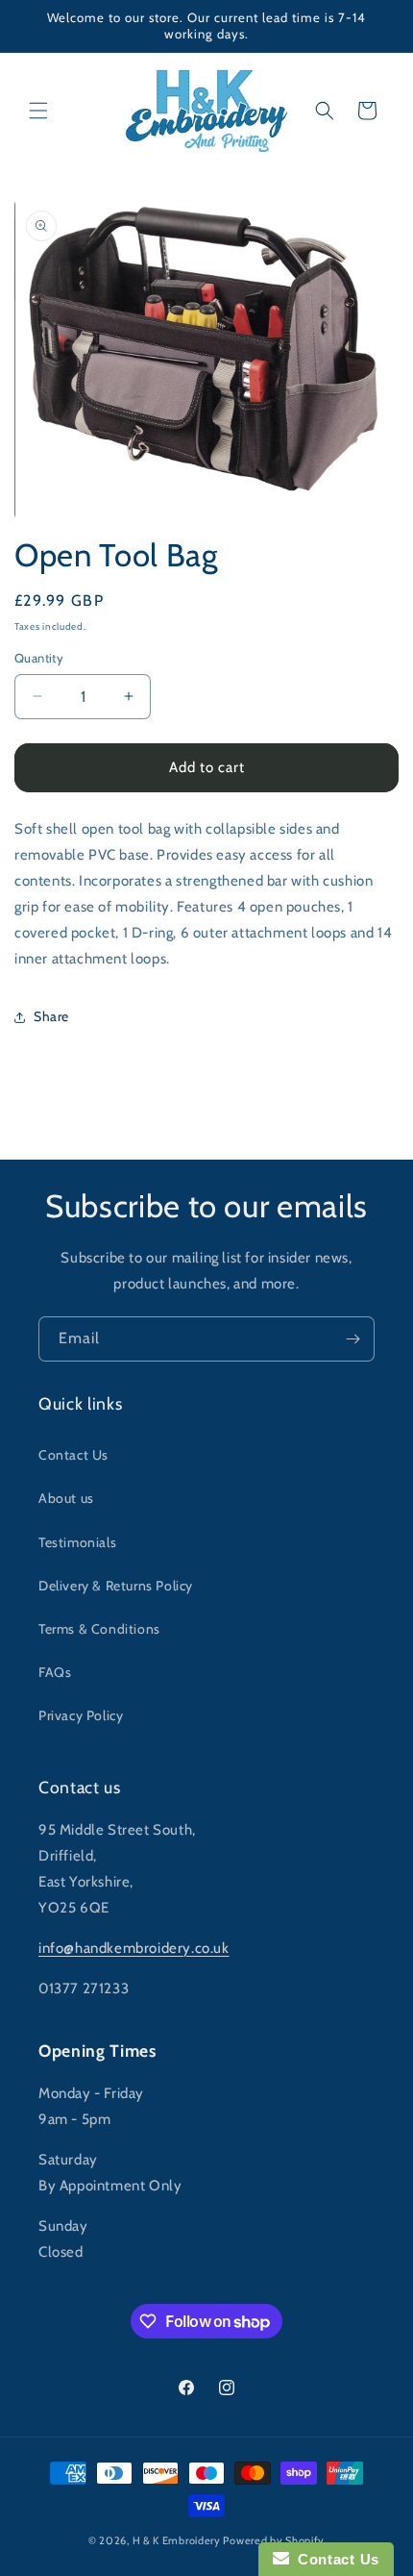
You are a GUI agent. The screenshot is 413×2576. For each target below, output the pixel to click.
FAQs (55, 1672)
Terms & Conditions (99, 1629)
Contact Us (73, 1455)
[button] (38, 111)
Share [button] (51, 1016)
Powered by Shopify (274, 2540)
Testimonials (77, 1542)
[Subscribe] (352, 1339)
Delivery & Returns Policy (116, 1586)
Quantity (39, 658)
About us (66, 1498)
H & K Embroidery (177, 2540)
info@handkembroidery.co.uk (134, 1948)
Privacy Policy (81, 1715)
